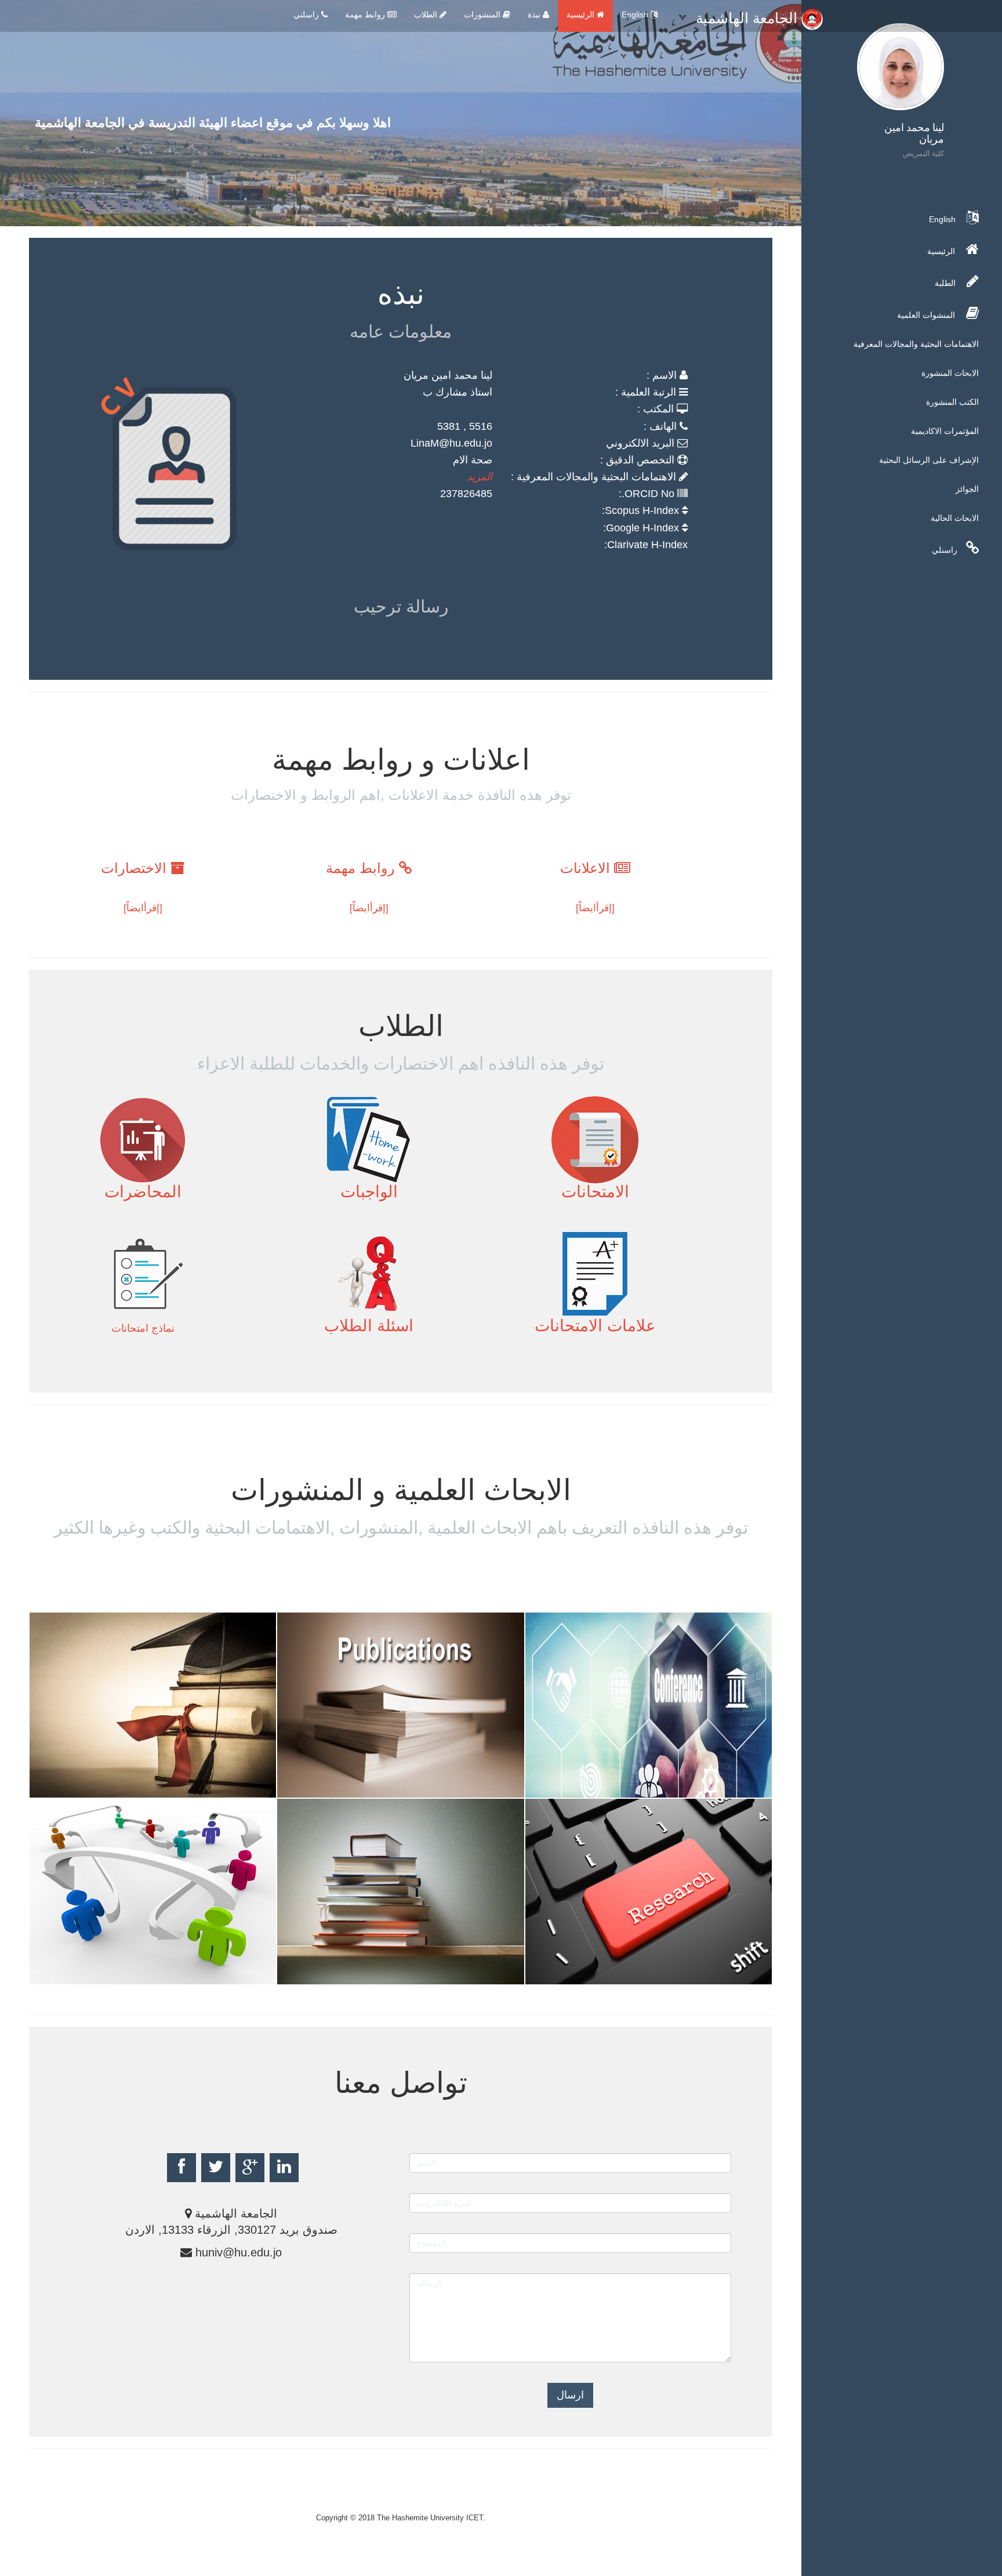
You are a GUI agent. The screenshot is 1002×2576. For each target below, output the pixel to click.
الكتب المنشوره (351, 1975)
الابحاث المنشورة (950, 373)
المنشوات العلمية (927, 315)
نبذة (535, 15)
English (636, 15)
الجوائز (967, 489)
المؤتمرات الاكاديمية (945, 431)
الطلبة (946, 283)
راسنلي (945, 550)
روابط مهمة (366, 15)
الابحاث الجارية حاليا (117, 1975)
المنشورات (483, 15)
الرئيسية (582, 15)
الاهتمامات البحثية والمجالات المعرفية (916, 344)
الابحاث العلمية (347, 1788)
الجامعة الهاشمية (749, 18)
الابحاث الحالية (955, 518)
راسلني (307, 15)
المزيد (480, 477)
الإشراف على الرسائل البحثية (929, 460)
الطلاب (427, 15)
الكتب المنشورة (952, 402)
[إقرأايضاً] (595, 908)
